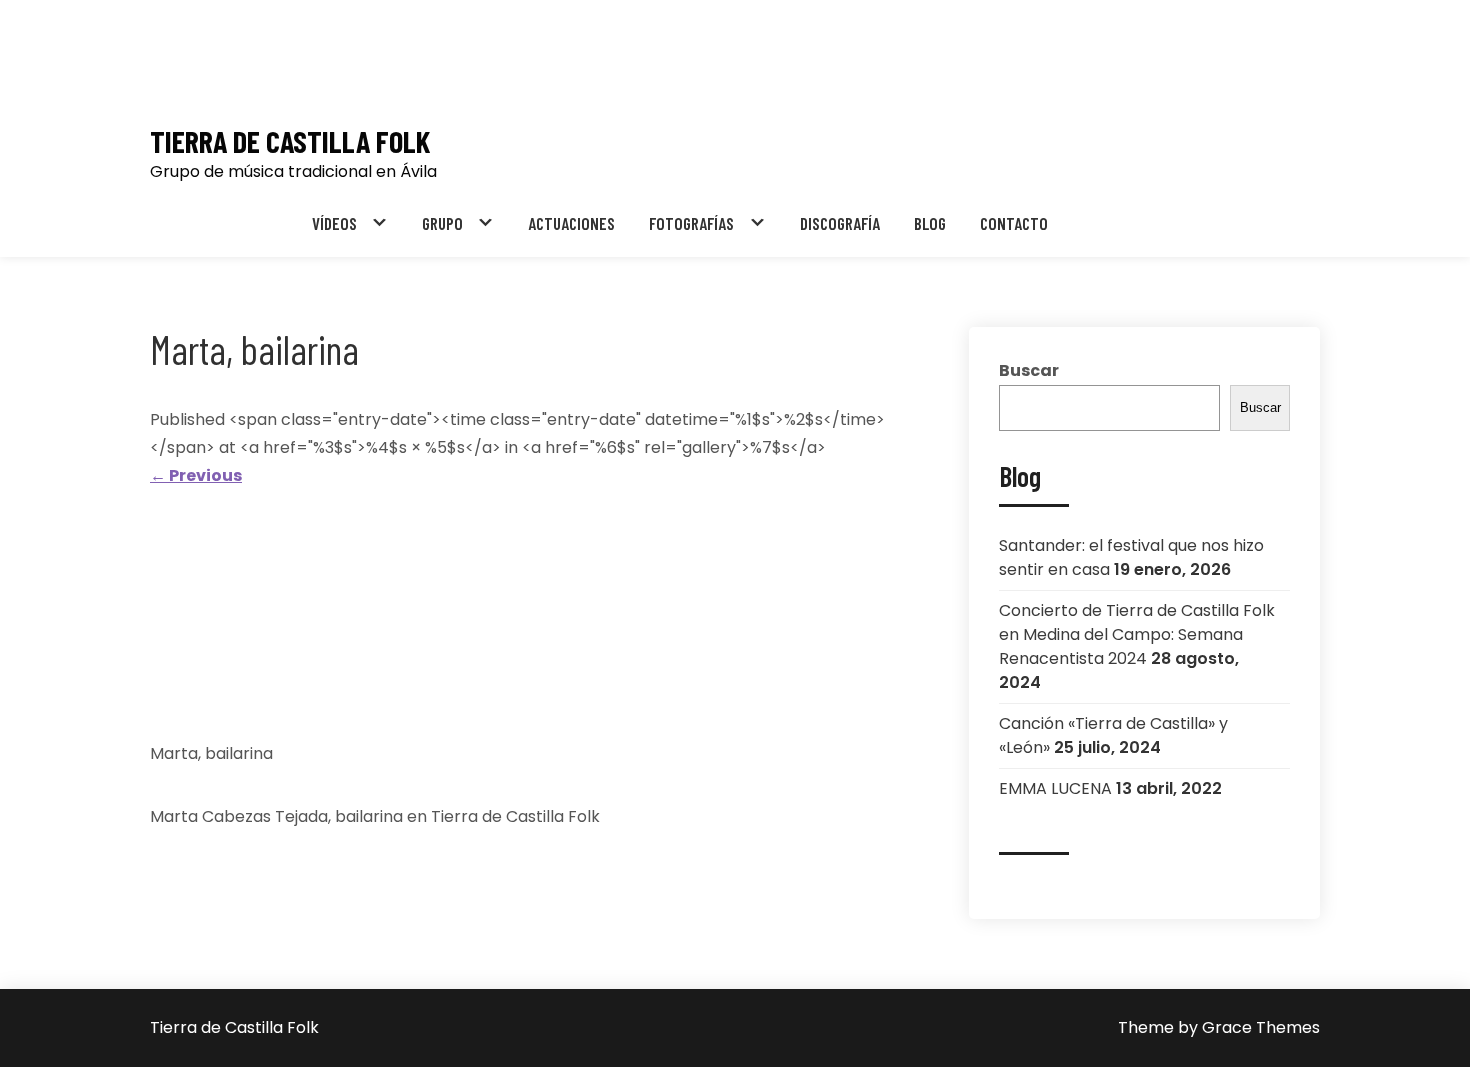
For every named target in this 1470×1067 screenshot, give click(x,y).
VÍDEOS (334, 223)
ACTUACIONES (571, 223)
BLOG (930, 223)
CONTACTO (1014, 223)
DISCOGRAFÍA (840, 223)
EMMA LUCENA (1055, 788)
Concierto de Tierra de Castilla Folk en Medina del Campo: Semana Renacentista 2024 (1137, 634)
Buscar (1029, 370)
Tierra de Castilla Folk (290, 141)
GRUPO (442, 223)
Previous (196, 475)
